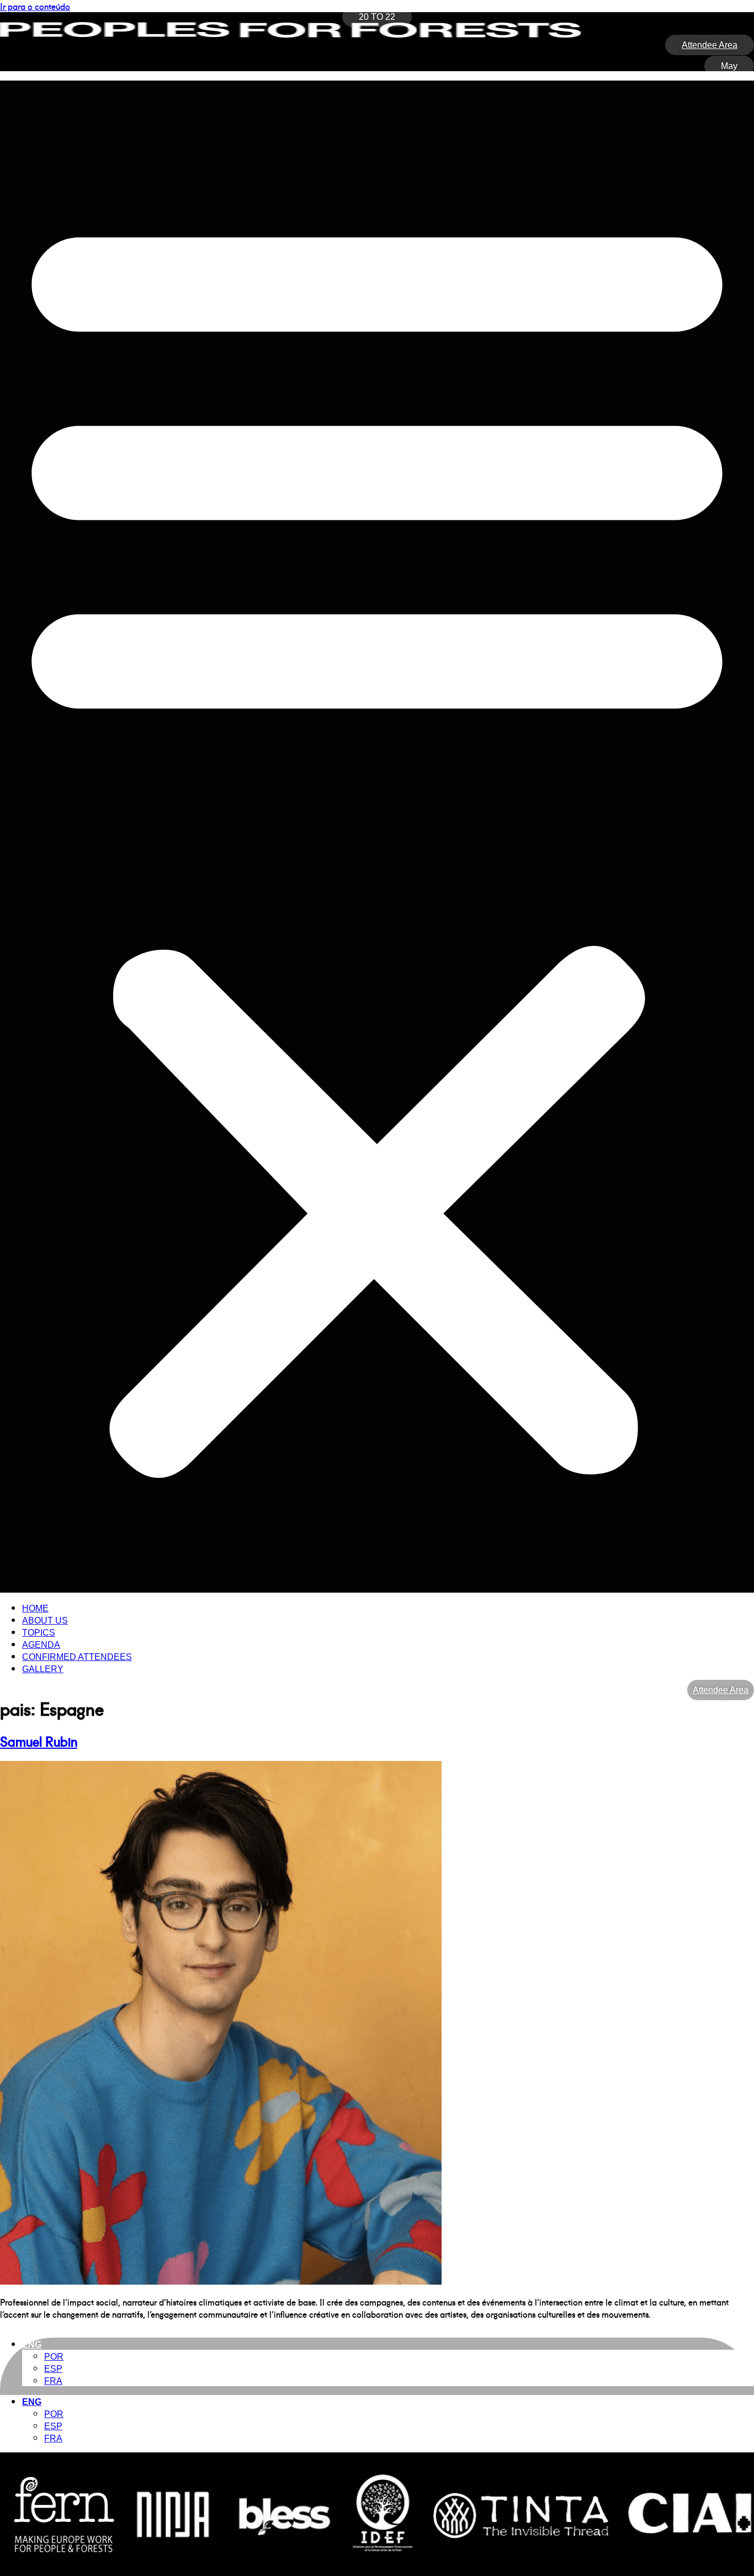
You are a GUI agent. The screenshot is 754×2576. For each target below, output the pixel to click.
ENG (32, 2345)
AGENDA (41, 1645)
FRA (53, 2381)
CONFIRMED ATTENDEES (77, 1657)
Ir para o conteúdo (35, 6)
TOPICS (39, 1633)
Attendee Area (721, 1690)
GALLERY (43, 1669)
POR (54, 2357)
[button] (377, 837)
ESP (53, 2369)
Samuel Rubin (39, 1741)
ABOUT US (45, 1620)
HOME (35, 1608)
